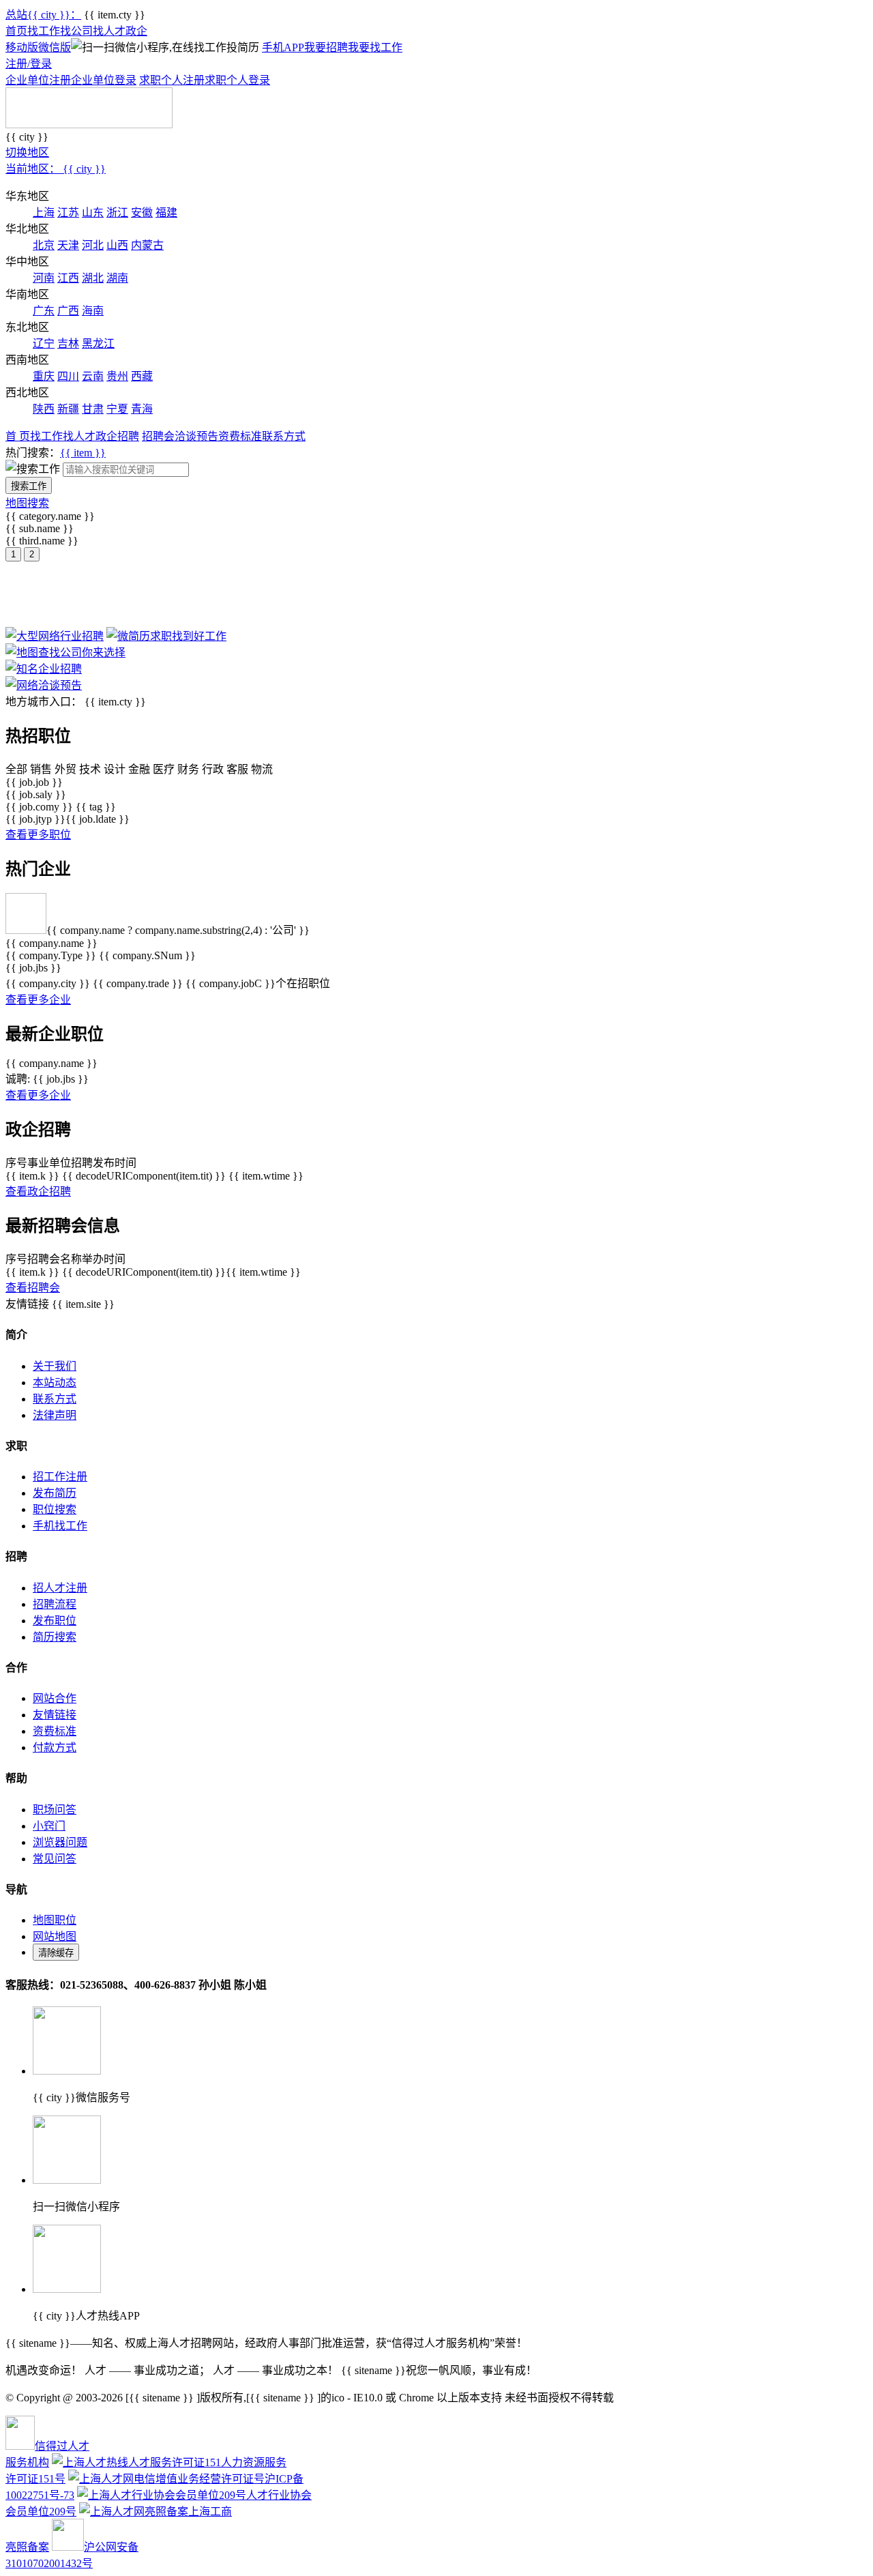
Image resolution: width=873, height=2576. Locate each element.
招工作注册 (60, 1477)
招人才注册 (60, 1588)
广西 (68, 311)
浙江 (117, 213)
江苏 (68, 213)
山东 (93, 213)
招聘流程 (55, 1604)
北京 (44, 245)
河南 (44, 278)
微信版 (55, 47)
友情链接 (55, 1715)
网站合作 (55, 1698)
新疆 (68, 409)
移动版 (22, 47)
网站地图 (55, 1936)
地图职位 (55, 1920)
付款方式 (55, 1747)
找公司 (76, 31)
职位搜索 (55, 1509)
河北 (93, 245)
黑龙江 (98, 343)
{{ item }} (83, 453)
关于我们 (55, 1366)
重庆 (44, 376)
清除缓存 (56, 1953)
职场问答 (55, 1810)
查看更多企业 (38, 1000)
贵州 (117, 376)
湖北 (93, 278)
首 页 (18, 436)
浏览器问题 (60, 1842)
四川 (68, 376)
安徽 (142, 213)
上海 (44, 213)
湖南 (117, 278)
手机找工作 (60, 1526)
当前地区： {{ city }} (56, 169)
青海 (142, 409)
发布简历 (55, 1493)
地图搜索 (27, 503)
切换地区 (27, 152)
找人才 (109, 31)
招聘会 (158, 436)
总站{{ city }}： (43, 15)
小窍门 (49, 1826)
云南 (93, 376)
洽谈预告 (196, 436)
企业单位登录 (104, 80)
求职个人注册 (172, 80)
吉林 (68, 343)
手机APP (283, 47)
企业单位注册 (38, 80)
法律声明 (55, 1415)
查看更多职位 (38, 835)
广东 (44, 311)
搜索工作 (29, 486)
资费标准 (240, 436)
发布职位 (55, 1621)
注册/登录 (29, 64)
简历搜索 (55, 1637)
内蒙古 (147, 245)
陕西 (44, 409)
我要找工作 (375, 47)
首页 (16, 31)
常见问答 (55, 1859)
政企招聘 (117, 436)
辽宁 (44, 343)
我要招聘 (326, 47)
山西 (117, 245)
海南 (93, 311)
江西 (68, 278)
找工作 (44, 31)
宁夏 (117, 409)
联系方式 (284, 436)
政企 (136, 31)
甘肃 (93, 409)
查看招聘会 (33, 1288)
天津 (68, 245)
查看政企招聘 (38, 1191)
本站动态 (55, 1382)
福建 (166, 213)
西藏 (142, 376)
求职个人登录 (237, 80)
